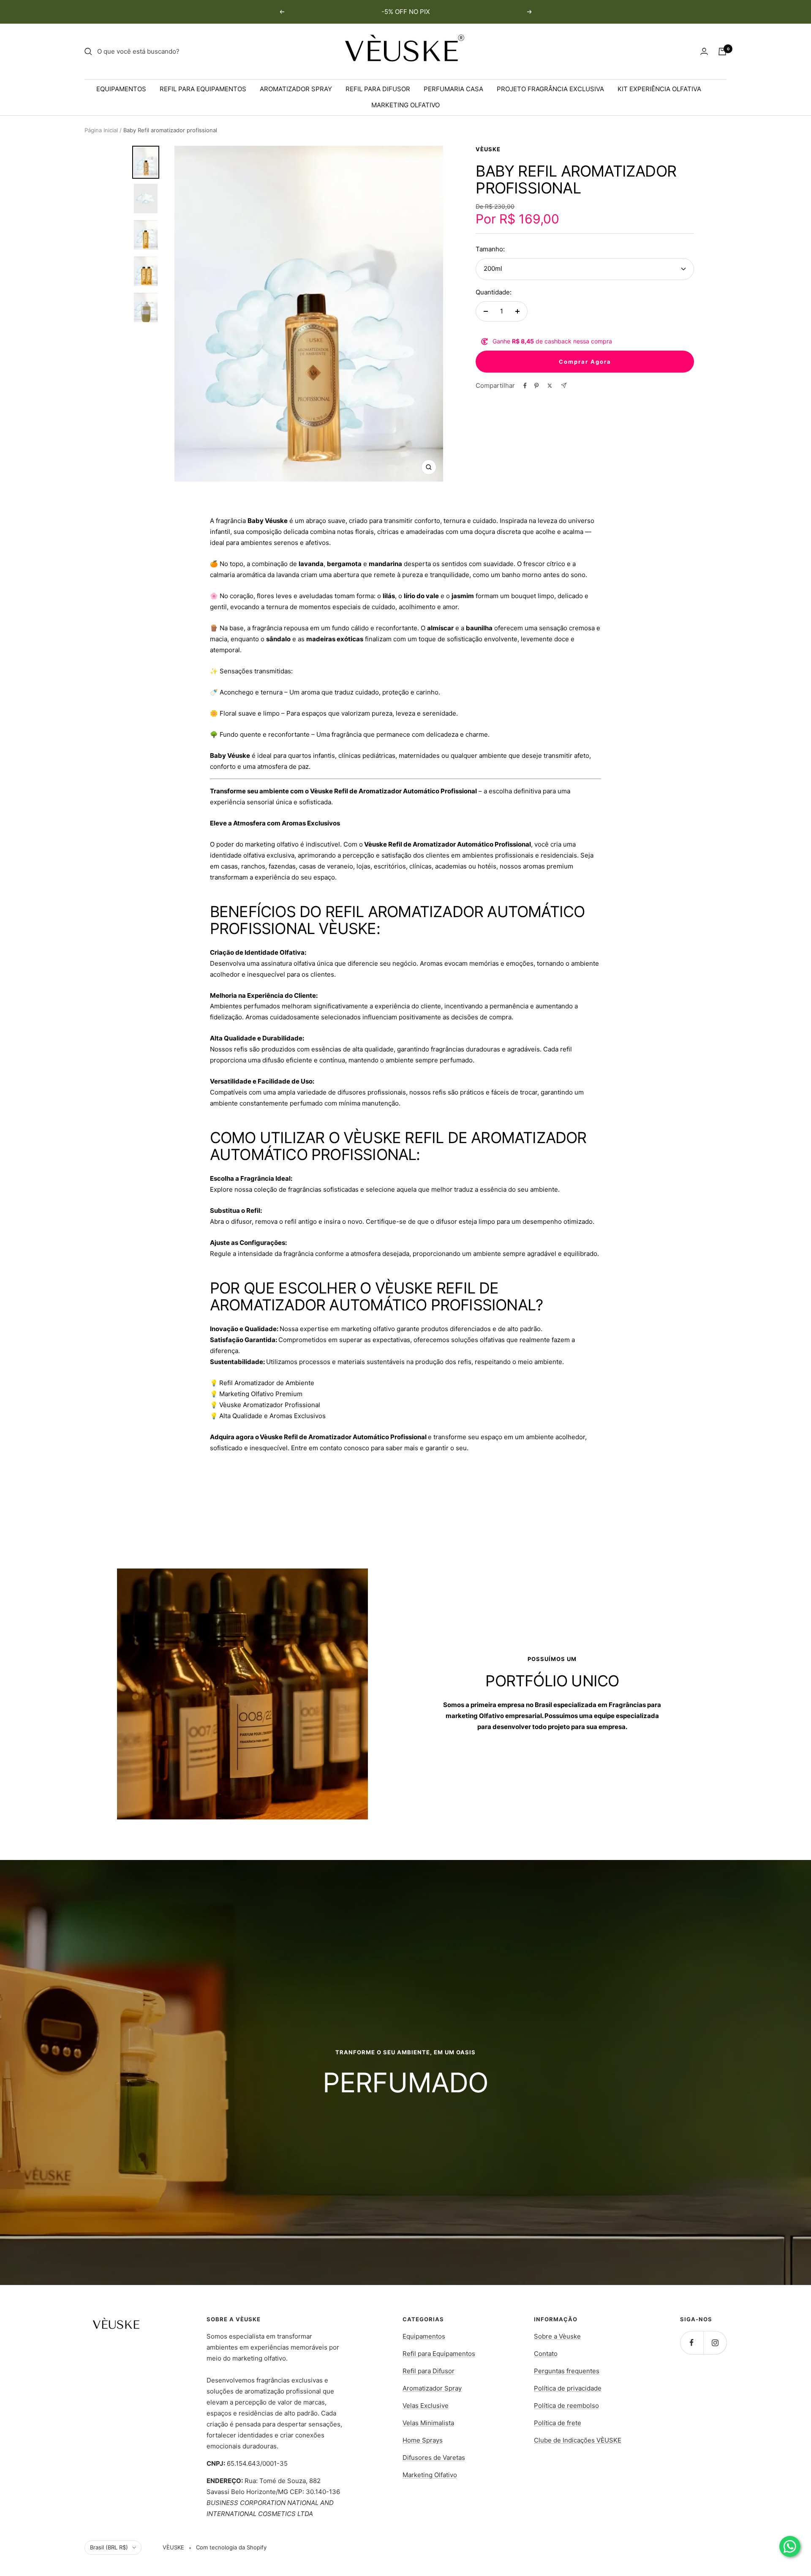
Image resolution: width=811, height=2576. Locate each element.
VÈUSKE (488, 149)
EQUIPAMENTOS (121, 89)
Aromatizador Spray (432, 2388)
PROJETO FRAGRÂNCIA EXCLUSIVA (550, 89)
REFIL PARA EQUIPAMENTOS (203, 89)
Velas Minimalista (428, 2423)
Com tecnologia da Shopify (231, 2547)
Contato (546, 2354)
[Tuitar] (550, 386)
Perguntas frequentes (567, 2371)
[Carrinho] (722, 52)
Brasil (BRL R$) (109, 2547)
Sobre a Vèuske (557, 2336)
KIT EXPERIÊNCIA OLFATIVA (659, 89)
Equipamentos (424, 2336)
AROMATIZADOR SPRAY (296, 89)
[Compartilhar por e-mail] (564, 385)
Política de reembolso (566, 2406)
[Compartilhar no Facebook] (525, 386)
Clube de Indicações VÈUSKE (578, 2440)
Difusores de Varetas (434, 2458)
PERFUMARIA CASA (453, 89)
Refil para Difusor (429, 2371)
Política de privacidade (568, 2388)
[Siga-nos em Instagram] (715, 2343)
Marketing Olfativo (430, 2475)
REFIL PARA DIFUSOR (378, 89)
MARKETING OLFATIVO (405, 105)
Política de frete (558, 2423)
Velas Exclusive (426, 2406)
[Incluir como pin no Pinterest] (536, 386)
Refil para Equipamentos (439, 2354)
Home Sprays (423, 2440)
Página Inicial (101, 130)
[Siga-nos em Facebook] (692, 2343)
